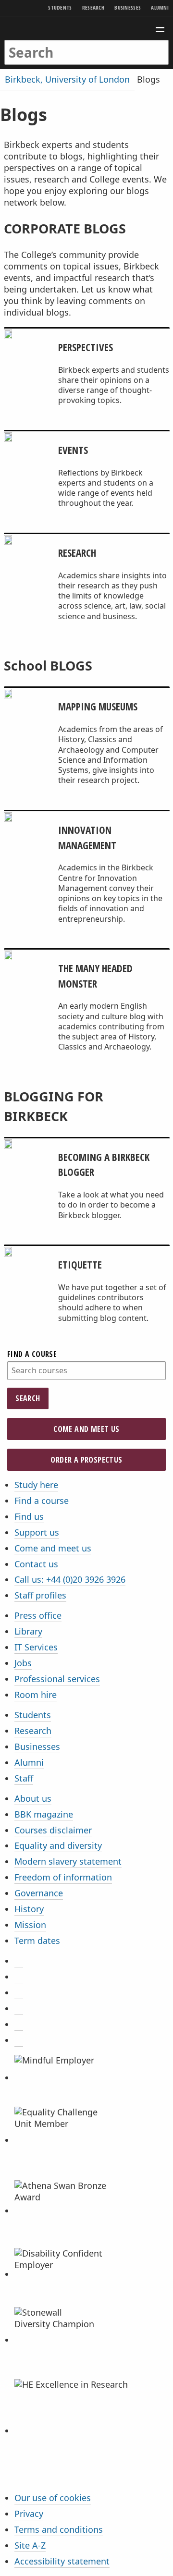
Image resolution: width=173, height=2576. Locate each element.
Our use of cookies (53, 2498)
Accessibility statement (62, 2561)
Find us (29, 1516)
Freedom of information (63, 1877)
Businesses (128, 7)
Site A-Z (30, 2545)
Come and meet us (86, 1429)
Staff (24, 1778)
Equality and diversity (58, 1845)
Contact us (36, 1564)
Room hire (36, 1695)
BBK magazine (44, 1814)
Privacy (29, 2514)
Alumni (160, 7)
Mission (30, 1925)
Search (28, 1398)
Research (93, 7)
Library (28, 1631)
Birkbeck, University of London (67, 79)
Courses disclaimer (53, 1830)
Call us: (70, 1579)
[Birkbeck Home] (87, 28)
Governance (39, 1893)
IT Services (36, 1647)
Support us (37, 1532)
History (29, 1909)
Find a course (32, 1354)
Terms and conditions (59, 2529)
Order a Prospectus (86, 1460)
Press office (38, 1615)
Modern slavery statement (68, 1861)
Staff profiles (40, 1595)
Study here (36, 1485)
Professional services (57, 1679)
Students (60, 7)
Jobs (23, 1663)
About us (33, 1798)
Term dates (37, 1941)
